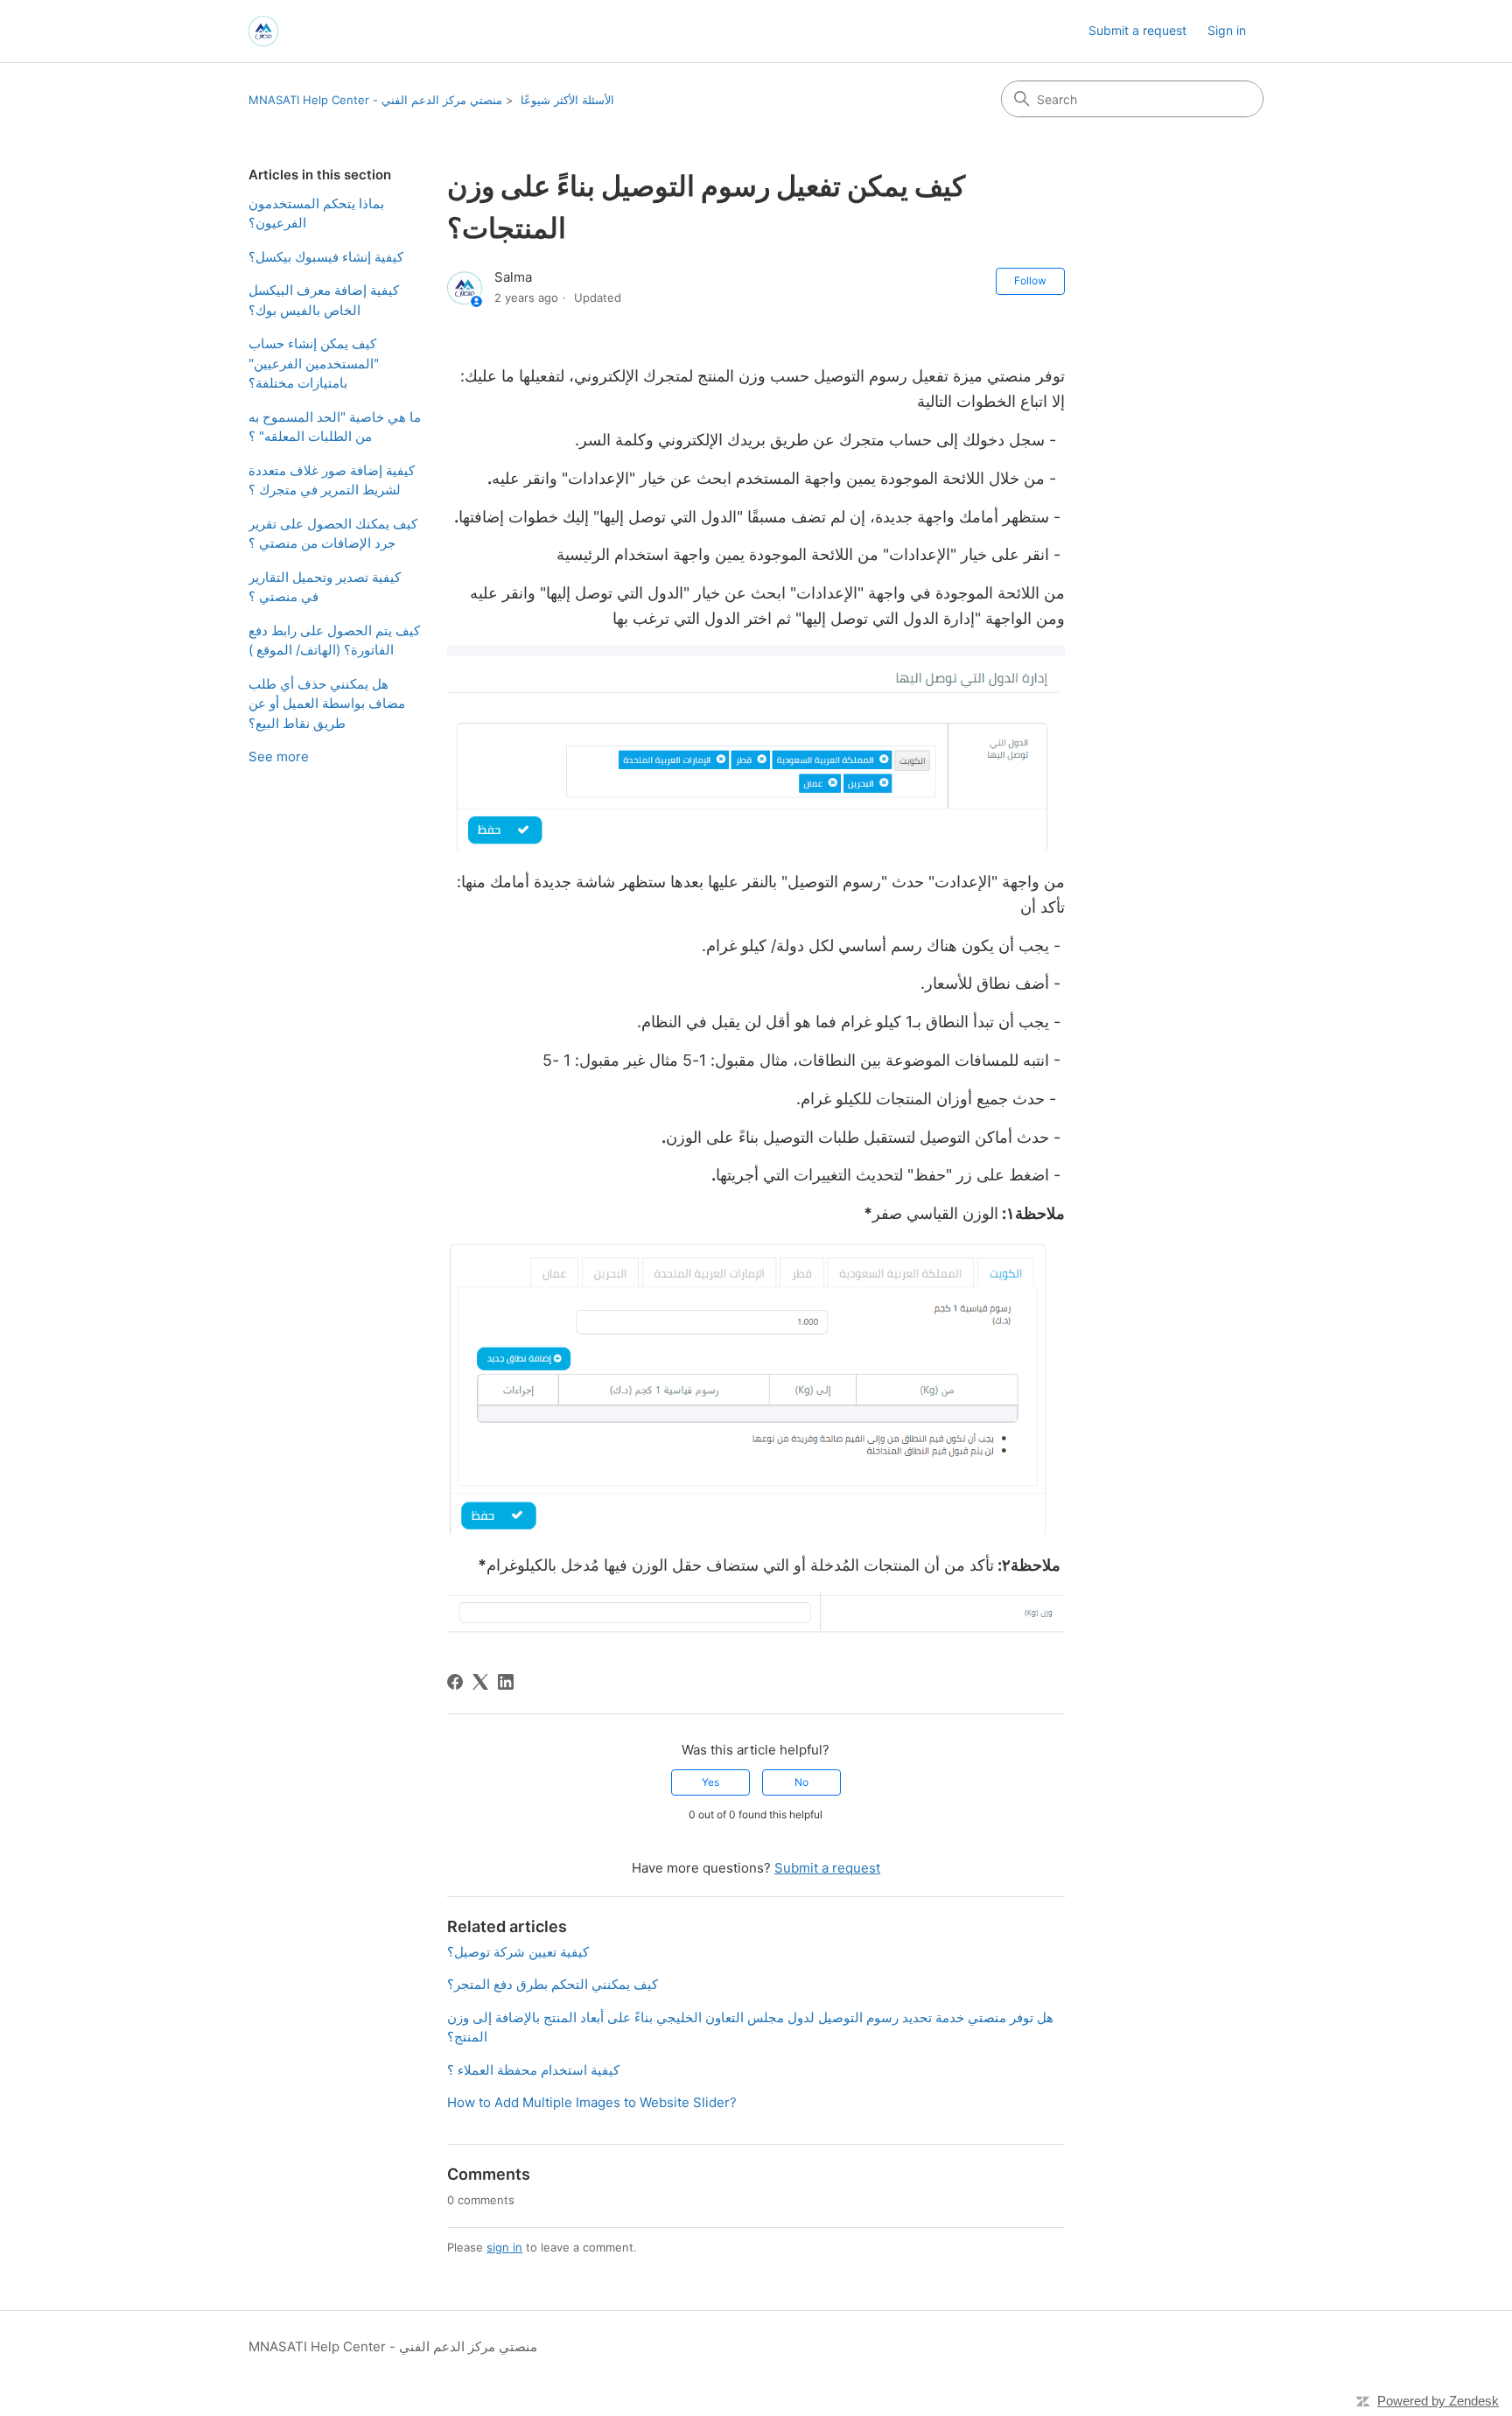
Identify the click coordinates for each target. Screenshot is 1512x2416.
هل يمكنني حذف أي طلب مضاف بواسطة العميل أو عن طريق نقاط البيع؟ (327, 704)
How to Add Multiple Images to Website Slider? (592, 2102)
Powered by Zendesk (1438, 2401)
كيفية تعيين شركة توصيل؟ (518, 1952)
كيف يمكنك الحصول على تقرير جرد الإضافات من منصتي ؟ (333, 534)
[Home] (263, 31)
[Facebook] (455, 1682)
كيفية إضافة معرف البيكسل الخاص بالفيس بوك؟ (324, 300)
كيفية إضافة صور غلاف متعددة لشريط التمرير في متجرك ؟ (332, 480)
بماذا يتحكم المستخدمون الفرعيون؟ (316, 214)
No (801, 1782)
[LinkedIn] (506, 1682)
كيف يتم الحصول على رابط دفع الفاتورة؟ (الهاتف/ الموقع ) (334, 641)
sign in (504, 2247)
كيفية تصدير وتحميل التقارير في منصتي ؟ (325, 587)
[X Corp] (480, 1682)
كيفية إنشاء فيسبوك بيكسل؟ (326, 257)
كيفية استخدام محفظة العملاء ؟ (533, 2070)
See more (279, 756)
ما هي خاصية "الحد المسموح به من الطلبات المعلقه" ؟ (335, 427)
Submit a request (1137, 30)
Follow (1030, 280)
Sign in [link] (1227, 30)
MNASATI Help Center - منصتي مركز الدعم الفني (375, 100)
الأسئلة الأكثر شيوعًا (567, 100)
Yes (710, 1782)
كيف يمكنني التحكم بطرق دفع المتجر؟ (553, 1984)
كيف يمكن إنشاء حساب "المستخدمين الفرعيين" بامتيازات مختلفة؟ (314, 363)
